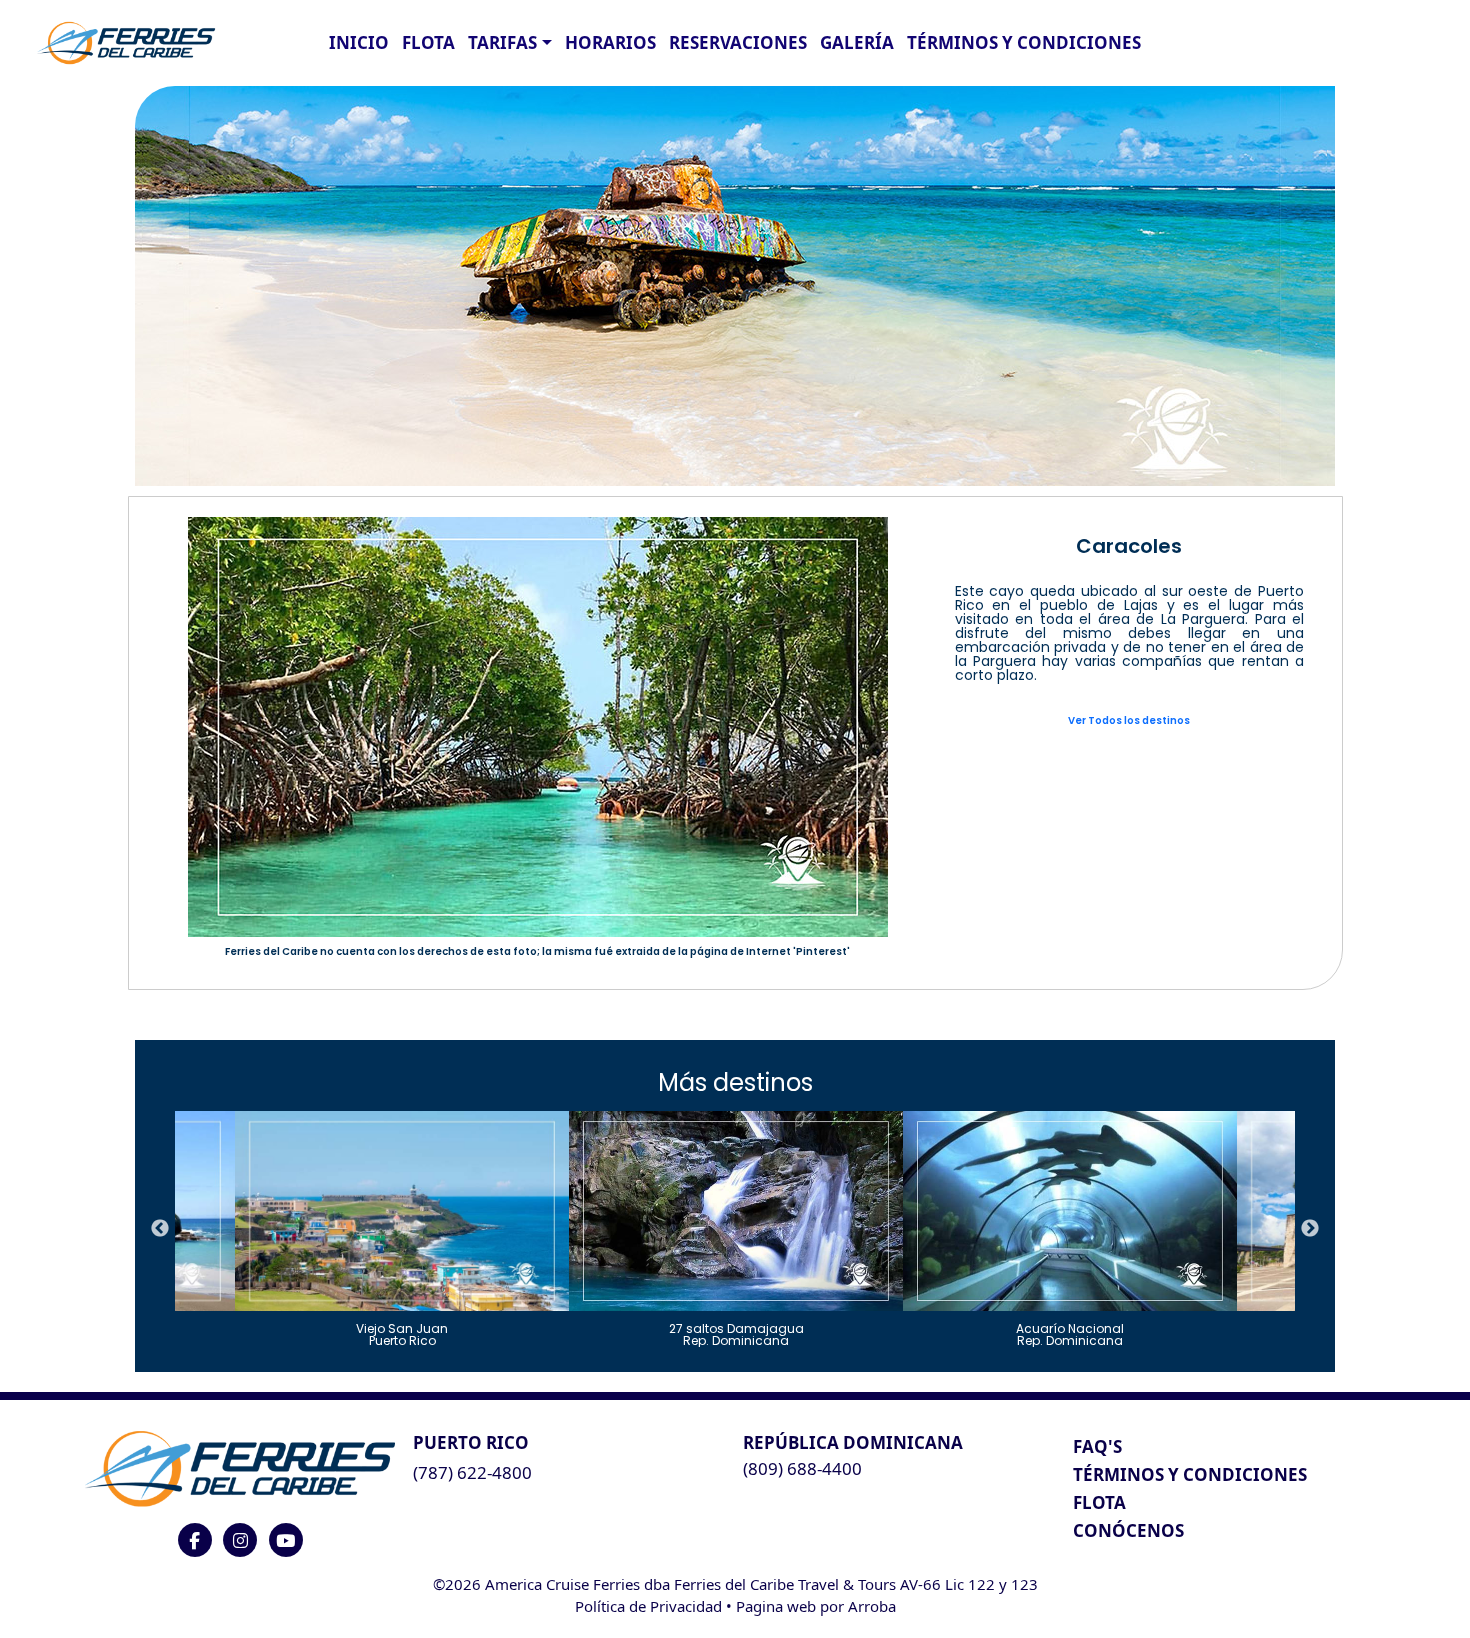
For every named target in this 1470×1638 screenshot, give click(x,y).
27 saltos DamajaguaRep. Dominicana (736, 1333)
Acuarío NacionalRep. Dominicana (1070, 1333)
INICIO (359, 42)
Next (1310, 1229)
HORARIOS (610, 42)
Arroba (872, 1606)
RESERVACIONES (738, 42)
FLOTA (428, 42)
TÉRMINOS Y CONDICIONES (1190, 1474)
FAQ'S (1097, 1446)
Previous (160, 1229)
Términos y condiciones (1024, 42)
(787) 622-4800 (472, 1472)
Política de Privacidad (648, 1606)
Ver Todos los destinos (1129, 720)
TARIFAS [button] (502, 42)
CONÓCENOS (1128, 1530)
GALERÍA (857, 42)
